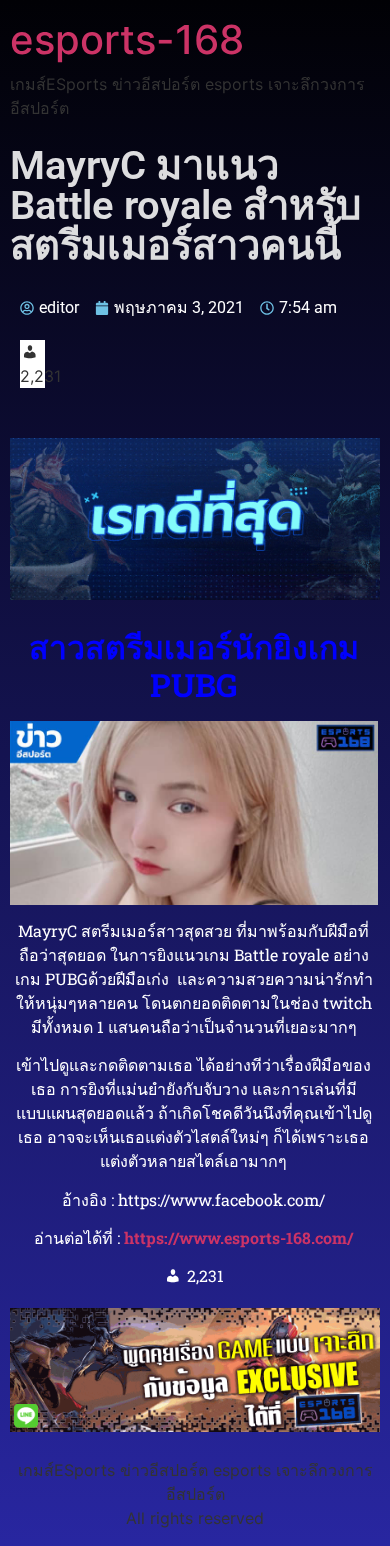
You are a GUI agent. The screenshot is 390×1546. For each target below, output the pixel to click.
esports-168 (127, 39)
